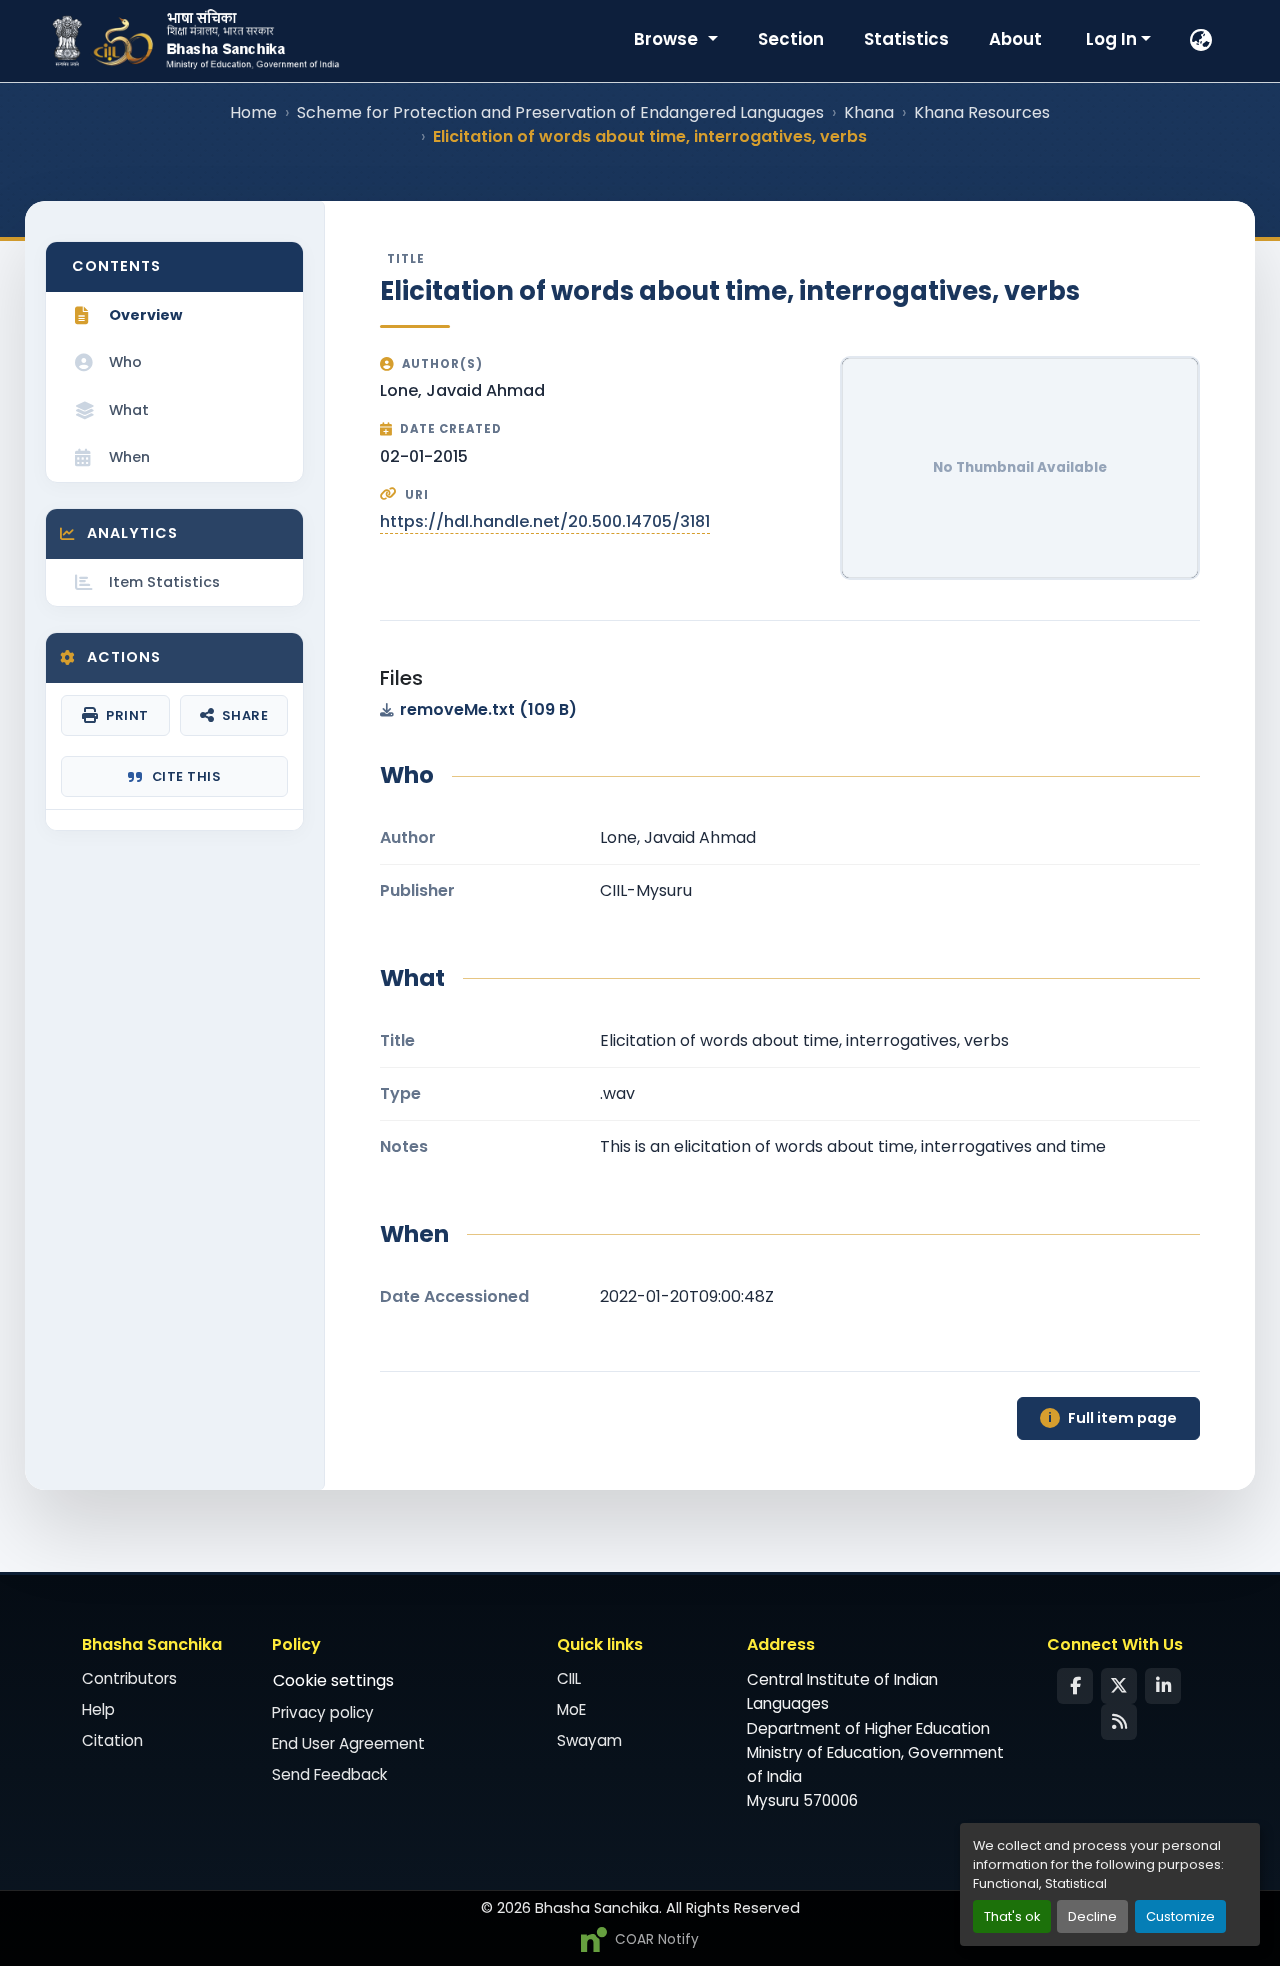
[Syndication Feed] (1119, 1722)
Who (125, 362)
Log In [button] (1113, 39)
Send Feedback (329, 1774)
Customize (1180, 1916)
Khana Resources (982, 112)
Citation (112, 1740)
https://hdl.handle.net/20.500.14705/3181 (545, 521)
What (129, 410)
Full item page (1112, 1418)
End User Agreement (348, 1743)
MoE (571, 1709)
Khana (869, 112)
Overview (145, 315)
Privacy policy (323, 1712)
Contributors (129, 1678)
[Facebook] (1075, 1686)
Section (791, 39)
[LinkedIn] (1163, 1686)
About (1015, 39)
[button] (1202, 41)
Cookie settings (333, 1680)
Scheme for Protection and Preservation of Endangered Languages (560, 112)
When (129, 457)
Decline (1092, 1916)
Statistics (906, 39)
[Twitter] (1119, 1686)
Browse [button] (668, 39)
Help (98, 1709)
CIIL (569, 1678)
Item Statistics (164, 582)
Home (253, 112)
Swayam (589, 1740)
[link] (790, 710)
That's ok (1012, 1916)
